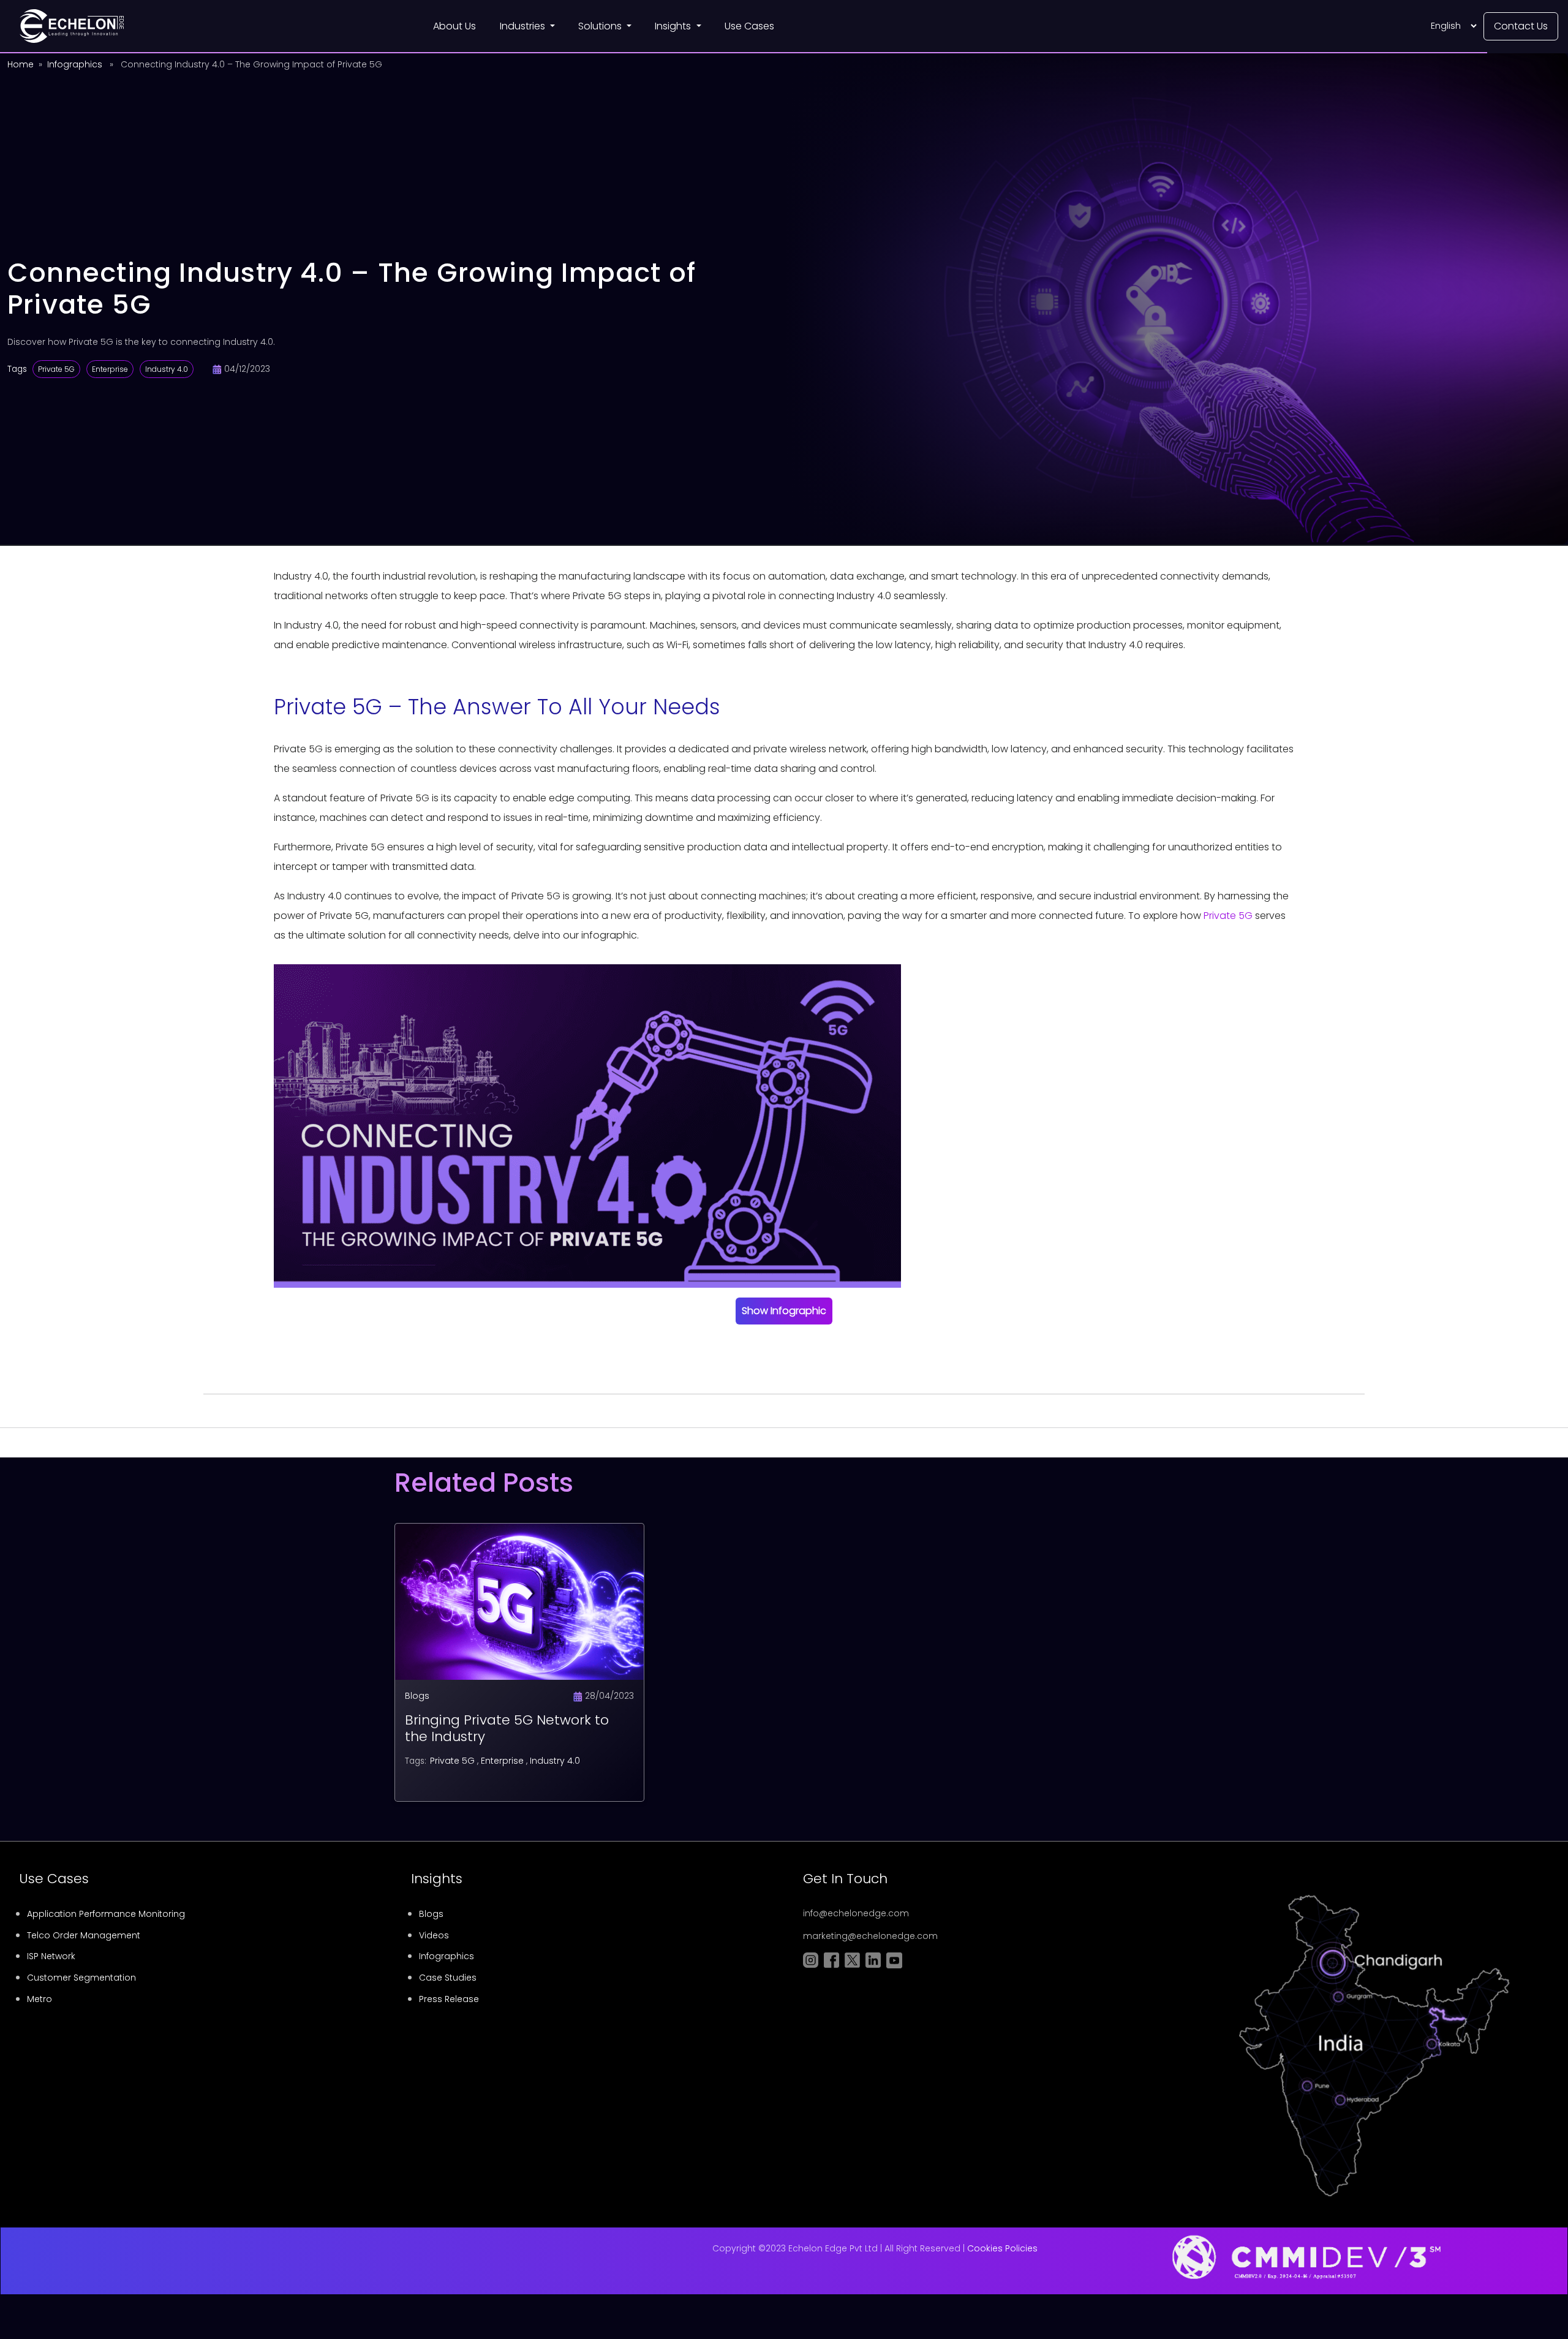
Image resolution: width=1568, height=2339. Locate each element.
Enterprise (110, 369)
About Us (454, 26)
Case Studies (448, 1978)
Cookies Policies (1002, 2248)
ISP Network (51, 1956)
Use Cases (749, 26)
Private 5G (56, 369)
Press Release (449, 1999)
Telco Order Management (84, 1935)
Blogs (417, 1696)
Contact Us (1521, 26)
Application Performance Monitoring (106, 1914)
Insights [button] (674, 26)
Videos (434, 1935)
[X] (809, 1348)
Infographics (75, 64)
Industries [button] (524, 26)
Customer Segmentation (81, 1978)
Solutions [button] (601, 26)
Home (21, 64)
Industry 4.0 (167, 369)
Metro (40, 1999)
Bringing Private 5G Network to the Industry (507, 1728)
